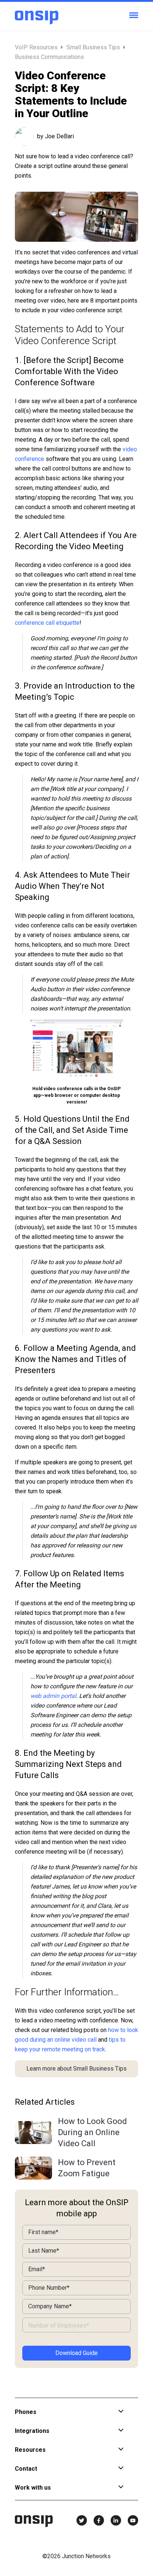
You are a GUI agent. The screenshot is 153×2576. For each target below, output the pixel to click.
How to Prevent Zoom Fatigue (87, 2168)
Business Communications (49, 57)
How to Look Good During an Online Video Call (92, 2132)
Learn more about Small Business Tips (76, 2069)
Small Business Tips (93, 47)
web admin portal (53, 1696)
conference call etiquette (47, 623)
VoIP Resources (37, 47)
